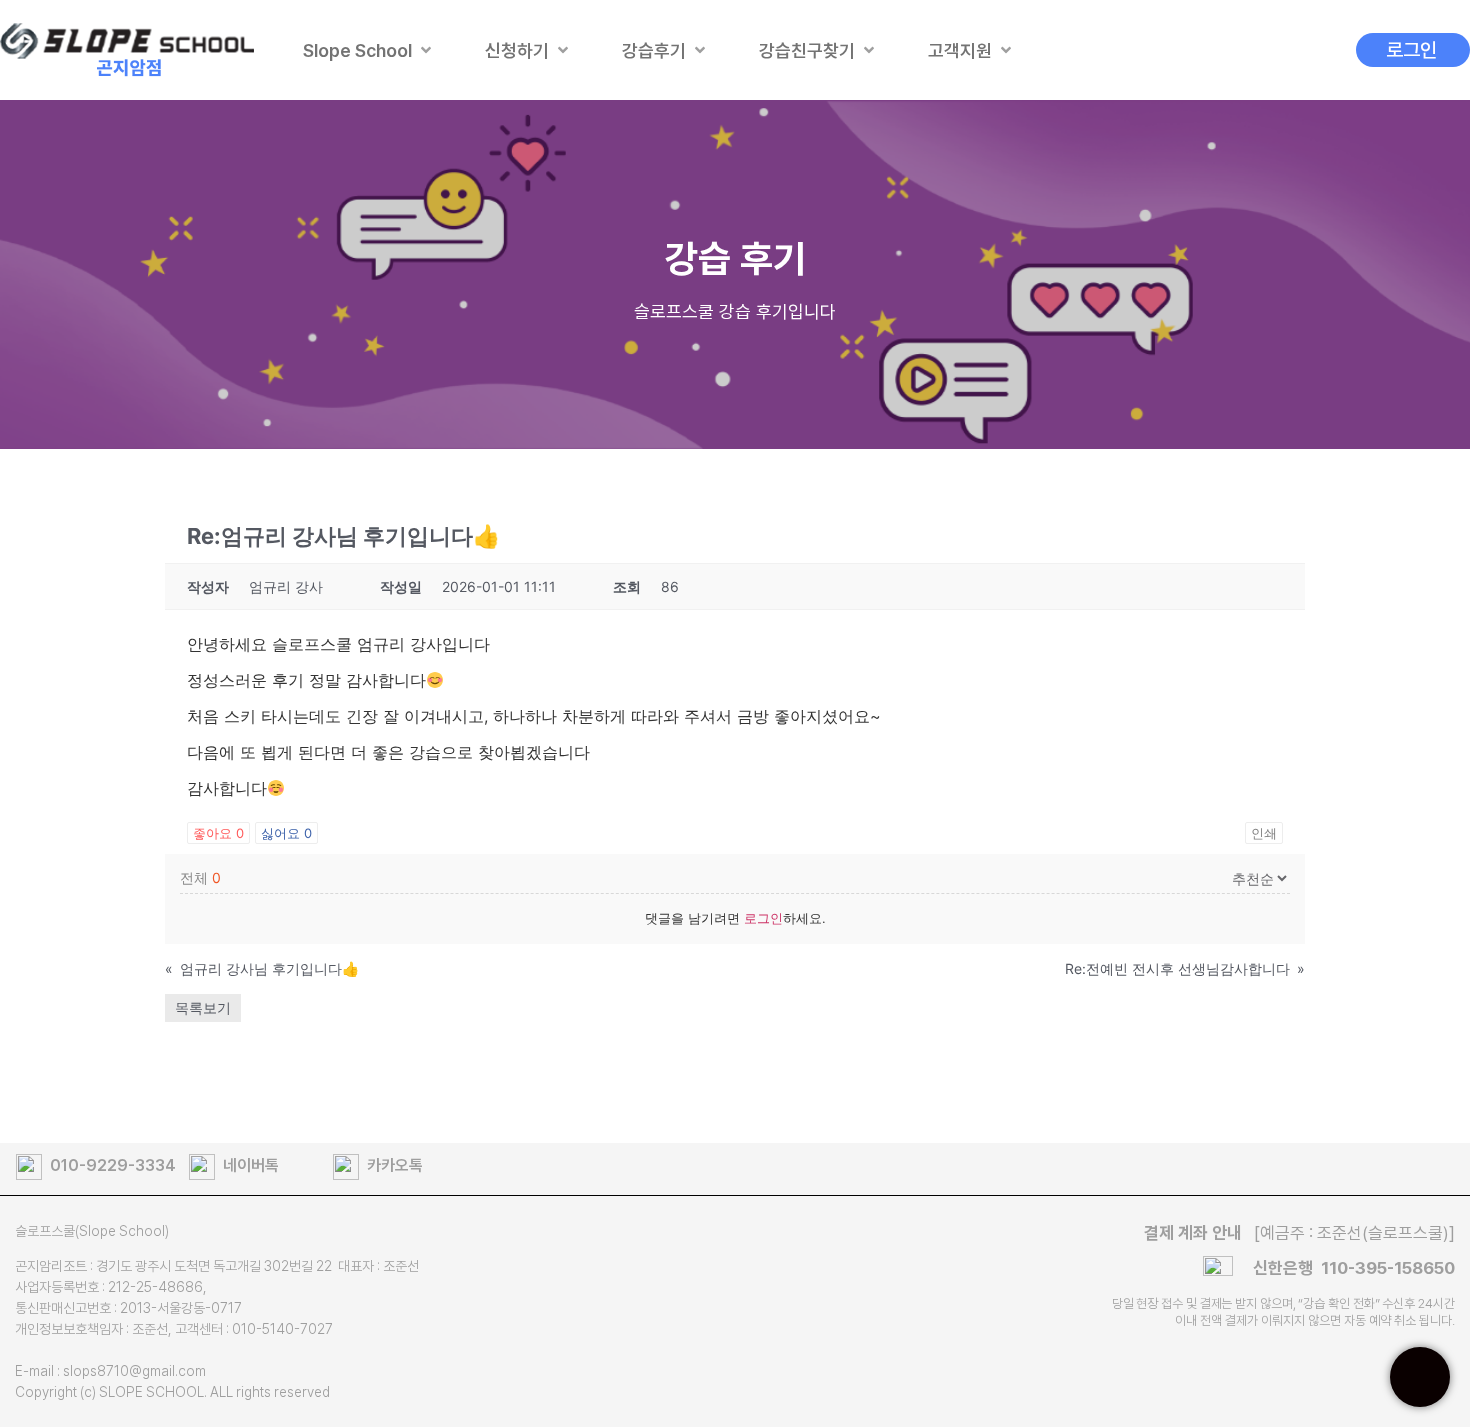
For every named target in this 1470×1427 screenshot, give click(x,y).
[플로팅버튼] (1420, 1377)
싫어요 (286, 833)
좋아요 (218, 833)
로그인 (763, 918)
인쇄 (1264, 833)
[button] (369, 50)
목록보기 (203, 1007)
